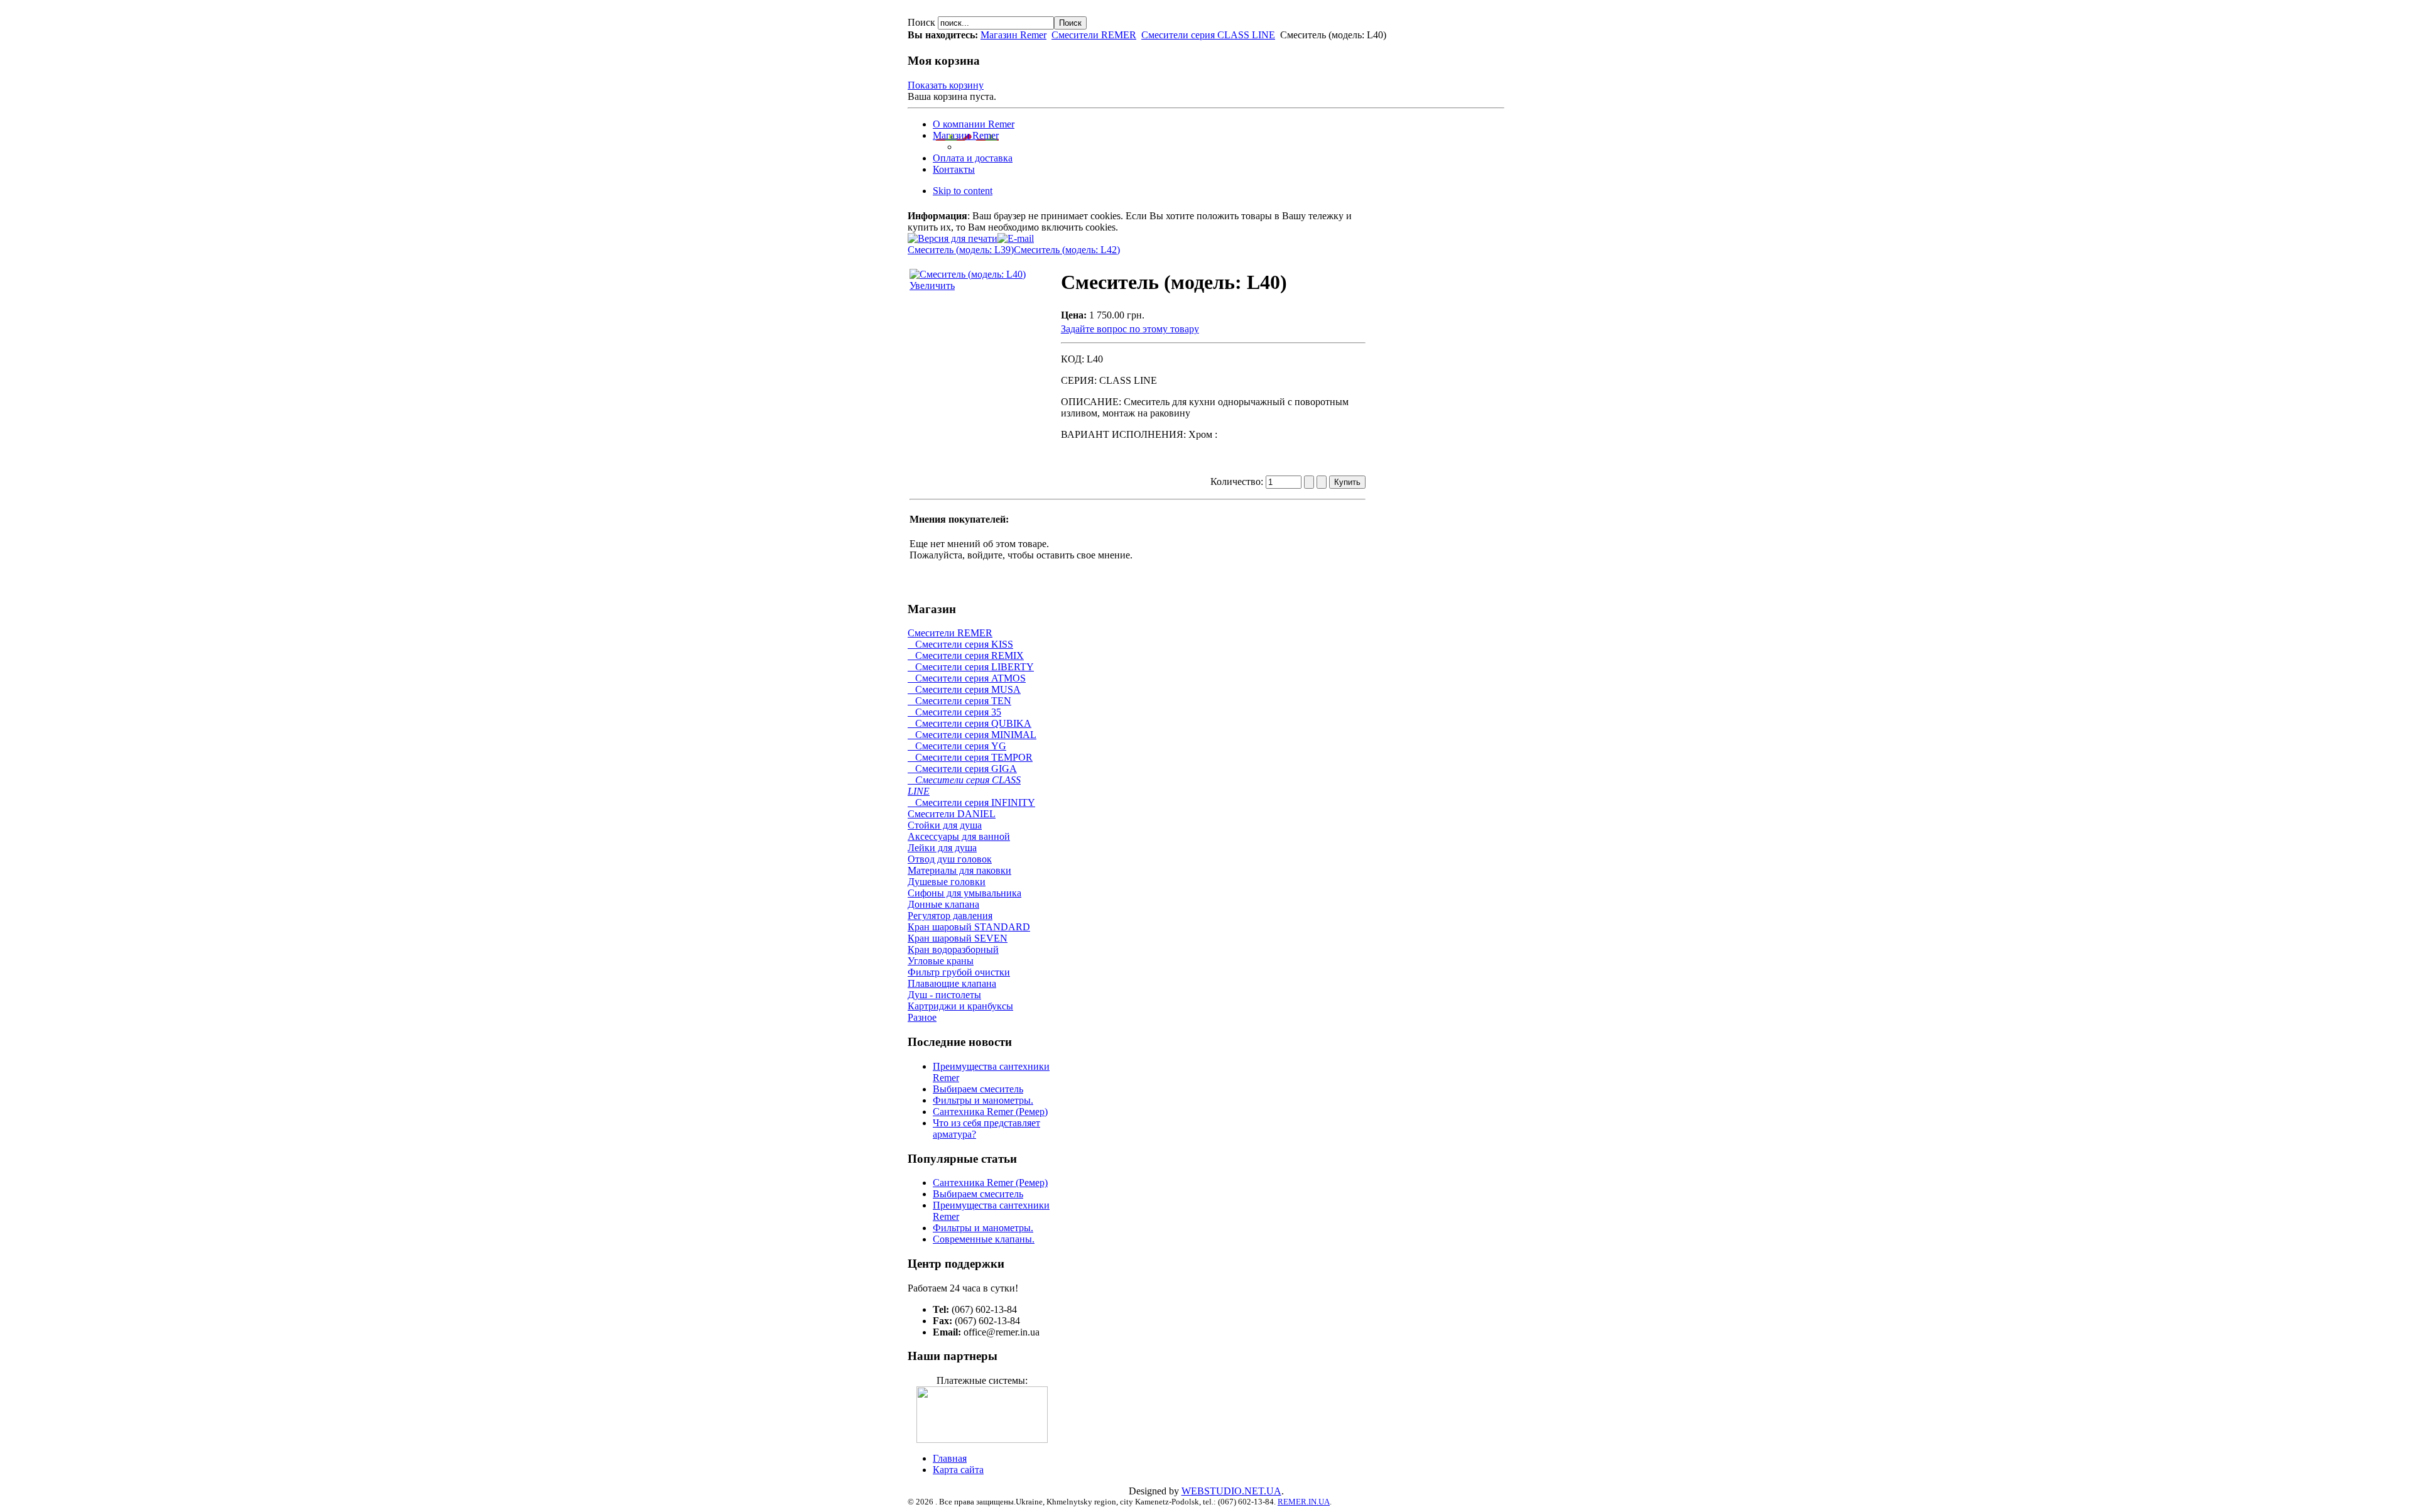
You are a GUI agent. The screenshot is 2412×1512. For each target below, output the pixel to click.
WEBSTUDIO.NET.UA (1231, 1491)
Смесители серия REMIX (966, 655)
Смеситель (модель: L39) (961, 250)
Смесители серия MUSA (964, 689)
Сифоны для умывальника (964, 893)
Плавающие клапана (952, 983)
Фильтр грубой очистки (959, 972)
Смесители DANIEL (952, 814)
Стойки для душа (945, 825)
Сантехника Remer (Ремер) (990, 1112)
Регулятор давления (950, 916)
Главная (950, 1458)
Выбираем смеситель (978, 1089)
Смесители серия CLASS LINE (1208, 35)
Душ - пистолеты (944, 995)
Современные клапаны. (984, 1239)
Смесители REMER (1094, 35)
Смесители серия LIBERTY (971, 667)
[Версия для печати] (953, 235)
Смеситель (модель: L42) (1067, 250)
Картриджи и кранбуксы (960, 1006)
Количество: (1238, 481)
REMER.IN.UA (1304, 1502)
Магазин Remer (1013, 35)
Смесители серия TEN (959, 701)
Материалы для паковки (959, 870)
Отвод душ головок (950, 859)
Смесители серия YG (957, 746)
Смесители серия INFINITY (971, 802)
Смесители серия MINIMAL (972, 735)
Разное (922, 1017)
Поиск (923, 22)
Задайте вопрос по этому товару (1130, 329)
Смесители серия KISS (960, 644)
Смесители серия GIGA (962, 769)
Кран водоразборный (953, 949)
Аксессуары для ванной (959, 836)
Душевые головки (947, 882)
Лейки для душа (942, 848)
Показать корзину (946, 85)
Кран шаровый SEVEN (958, 938)
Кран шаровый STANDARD (969, 927)
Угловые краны (941, 961)
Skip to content (963, 191)
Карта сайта (958, 1470)
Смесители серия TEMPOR (970, 757)
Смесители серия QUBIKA (970, 723)
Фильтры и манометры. (983, 1100)
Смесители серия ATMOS (967, 678)
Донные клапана (943, 904)
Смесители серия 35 (954, 712)
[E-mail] (1016, 235)
